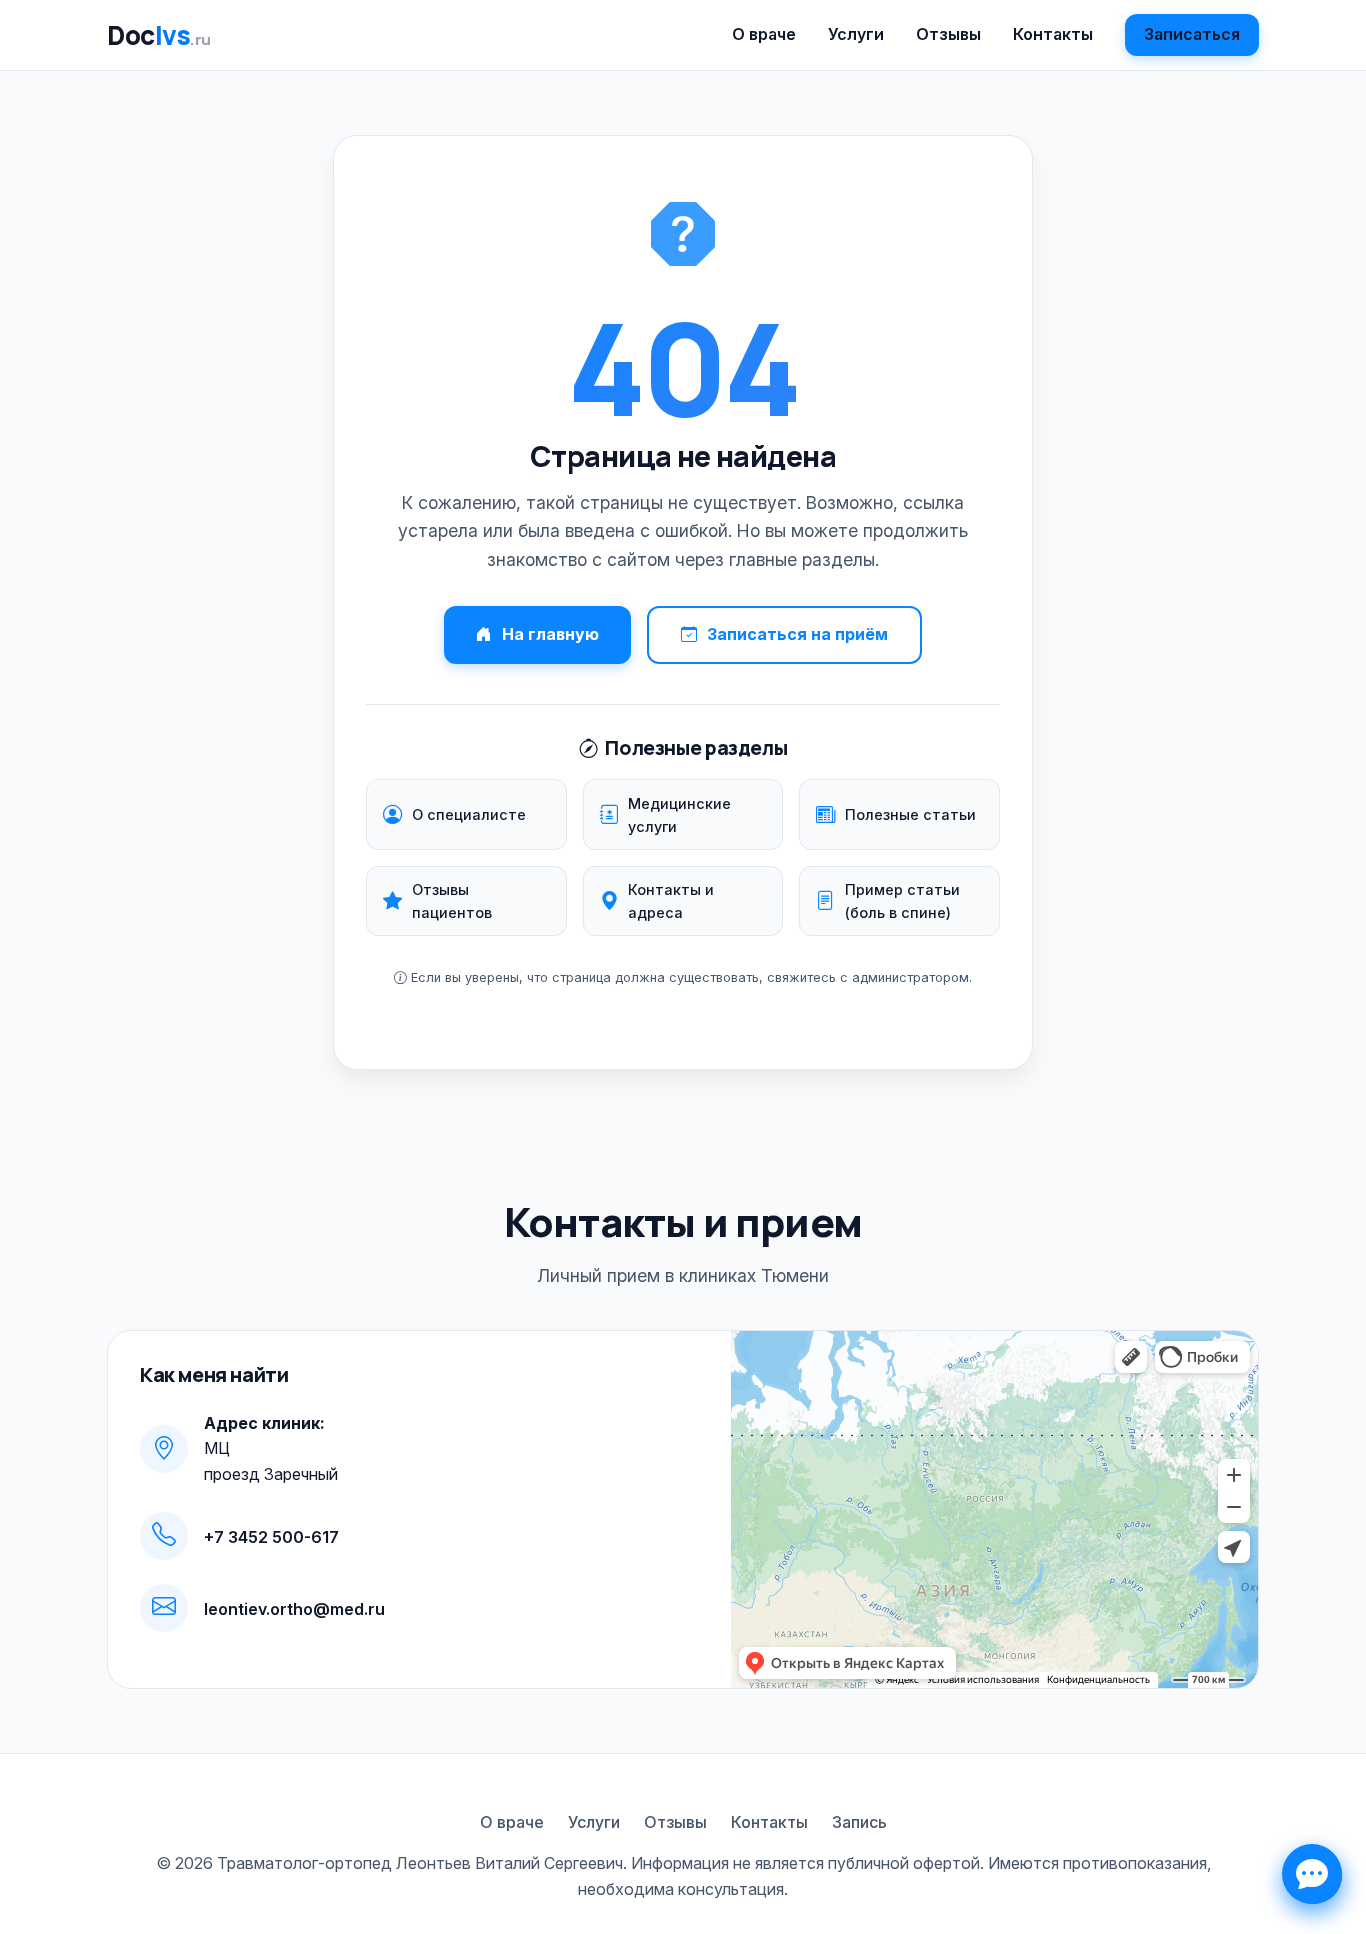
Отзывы (948, 34)
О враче (764, 34)
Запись (859, 1822)
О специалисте (469, 814)
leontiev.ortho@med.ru (294, 1609)
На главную (550, 634)
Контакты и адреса (671, 901)
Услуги (856, 34)
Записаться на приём (797, 634)
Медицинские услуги (679, 815)
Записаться (1192, 34)
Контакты (1053, 34)
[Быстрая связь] (1312, 1874)
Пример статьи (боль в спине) (902, 901)
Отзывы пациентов (452, 901)
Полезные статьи (910, 814)
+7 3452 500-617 (271, 1537)
